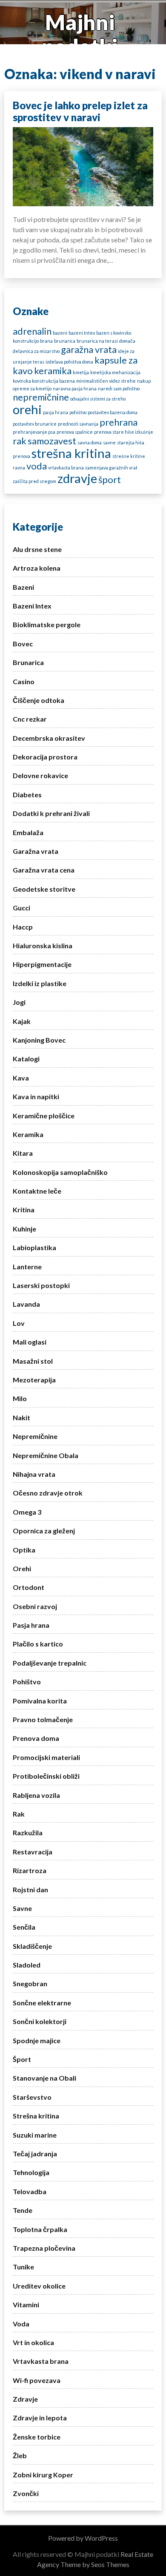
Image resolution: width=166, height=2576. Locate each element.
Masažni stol (33, 1361)
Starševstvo (32, 2097)
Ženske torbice (37, 2437)
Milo (20, 1398)
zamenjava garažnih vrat (111, 468)
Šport (22, 2059)
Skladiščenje (32, 1946)
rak (20, 441)
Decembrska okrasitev (49, 738)
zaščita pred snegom (34, 481)
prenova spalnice (75, 432)
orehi (27, 409)
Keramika (28, 1134)
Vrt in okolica (33, 2342)
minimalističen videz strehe (106, 381)
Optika (24, 1550)
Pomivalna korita (40, 1701)
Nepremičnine (35, 1436)
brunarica (65, 341)
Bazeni (23, 587)
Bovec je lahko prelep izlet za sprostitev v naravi (80, 111)
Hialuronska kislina (43, 945)
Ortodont (29, 1587)
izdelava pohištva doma (69, 362)
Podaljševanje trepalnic (50, 1663)
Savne (22, 1908)
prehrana (119, 422)
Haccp (23, 927)
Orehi (22, 1568)
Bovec (23, 644)
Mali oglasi (30, 1342)
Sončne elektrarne (42, 2003)
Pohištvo (27, 1682)
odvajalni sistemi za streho (98, 399)
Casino (24, 681)
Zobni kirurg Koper (43, 2475)
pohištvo (78, 412)
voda (37, 466)
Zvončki (26, 2493)
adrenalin (32, 331)
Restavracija (33, 1852)
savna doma (90, 442)
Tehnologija (31, 2172)
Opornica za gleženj (44, 1531)
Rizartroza (30, 1870)
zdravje (77, 478)
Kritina (24, 1210)
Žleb (20, 2455)
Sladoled (27, 1965)
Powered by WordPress (83, 2538)
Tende (23, 2210)
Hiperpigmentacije (42, 964)
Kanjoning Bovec (39, 1040)
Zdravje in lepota (40, 2418)
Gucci (21, 908)
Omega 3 (27, 1512)
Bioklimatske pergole (47, 624)
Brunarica (28, 662)
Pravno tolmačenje (43, 1719)
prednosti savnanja (78, 424)
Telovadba (30, 2191)
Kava (21, 1078)
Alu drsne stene (37, 549)
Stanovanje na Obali (44, 2078)
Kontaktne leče (37, 1191)
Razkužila (28, 1832)
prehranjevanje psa (34, 432)
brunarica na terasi (97, 341)
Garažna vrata (36, 851)
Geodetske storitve (44, 889)
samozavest (52, 441)
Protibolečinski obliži (46, 1776)
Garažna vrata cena (44, 870)
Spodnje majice (37, 2040)
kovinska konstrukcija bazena (44, 381)
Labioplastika (34, 1247)
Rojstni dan (30, 1889)
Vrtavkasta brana (41, 2361)
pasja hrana (56, 412)
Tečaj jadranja (35, 2154)
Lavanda (26, 1304)
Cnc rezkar (30, 719)
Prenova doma (36, 1738)
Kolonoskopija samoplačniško (60, 1172)
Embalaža (28, 832)
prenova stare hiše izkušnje (124, 432)
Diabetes (27, 795)
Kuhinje (24, 1229)
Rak (19, 1814)
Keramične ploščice (44, 1116)
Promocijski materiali (46, 1757)
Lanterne (27, 1267)
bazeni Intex (82, 333)
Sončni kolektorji (40, 2021)
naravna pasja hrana (75, 388)
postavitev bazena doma (113, 412)
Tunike (23, 2267)
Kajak (22, 1021)
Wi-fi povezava (37, 2380)
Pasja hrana (31, 1625)
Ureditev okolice (39, 2286)
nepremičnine (41, 397)
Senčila (24, 1927)
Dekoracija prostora (45, 757)
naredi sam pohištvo (119, 388)
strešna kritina (71, 453)
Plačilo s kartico (38, 1644)
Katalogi (26, 1059)
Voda (21, 2324)
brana (46, 341)
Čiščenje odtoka (39, 700)
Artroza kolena (37, 568)
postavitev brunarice (35, 424)
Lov (19, 1323)
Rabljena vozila (36, 1795)
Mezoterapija (34, 1380)
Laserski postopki (41, 1285)
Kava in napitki (36, 1096)
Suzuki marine (35, 2135)
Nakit (21, 1417)
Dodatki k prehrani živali (51, 813)
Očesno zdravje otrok (48, 1493)
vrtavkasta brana (66, 468)
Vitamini (26, 2304)
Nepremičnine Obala (46, 1455)
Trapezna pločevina (44, 2248)
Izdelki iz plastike (40, 983)
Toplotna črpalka (40, 2229)
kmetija (81, 372)
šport (110, 479)
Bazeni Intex (32, 606)
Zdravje (25, 2399)
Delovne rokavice (40, 775)
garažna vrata (89, 349)
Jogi (19, 1002)
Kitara (23, 1153)
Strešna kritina (36, 2116)
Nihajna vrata (34, 1474)
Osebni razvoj (35, 1606)
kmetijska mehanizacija (115, 372)
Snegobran (30, 1983)
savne (109, 442)
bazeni (60, 333)
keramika (53, 371)
